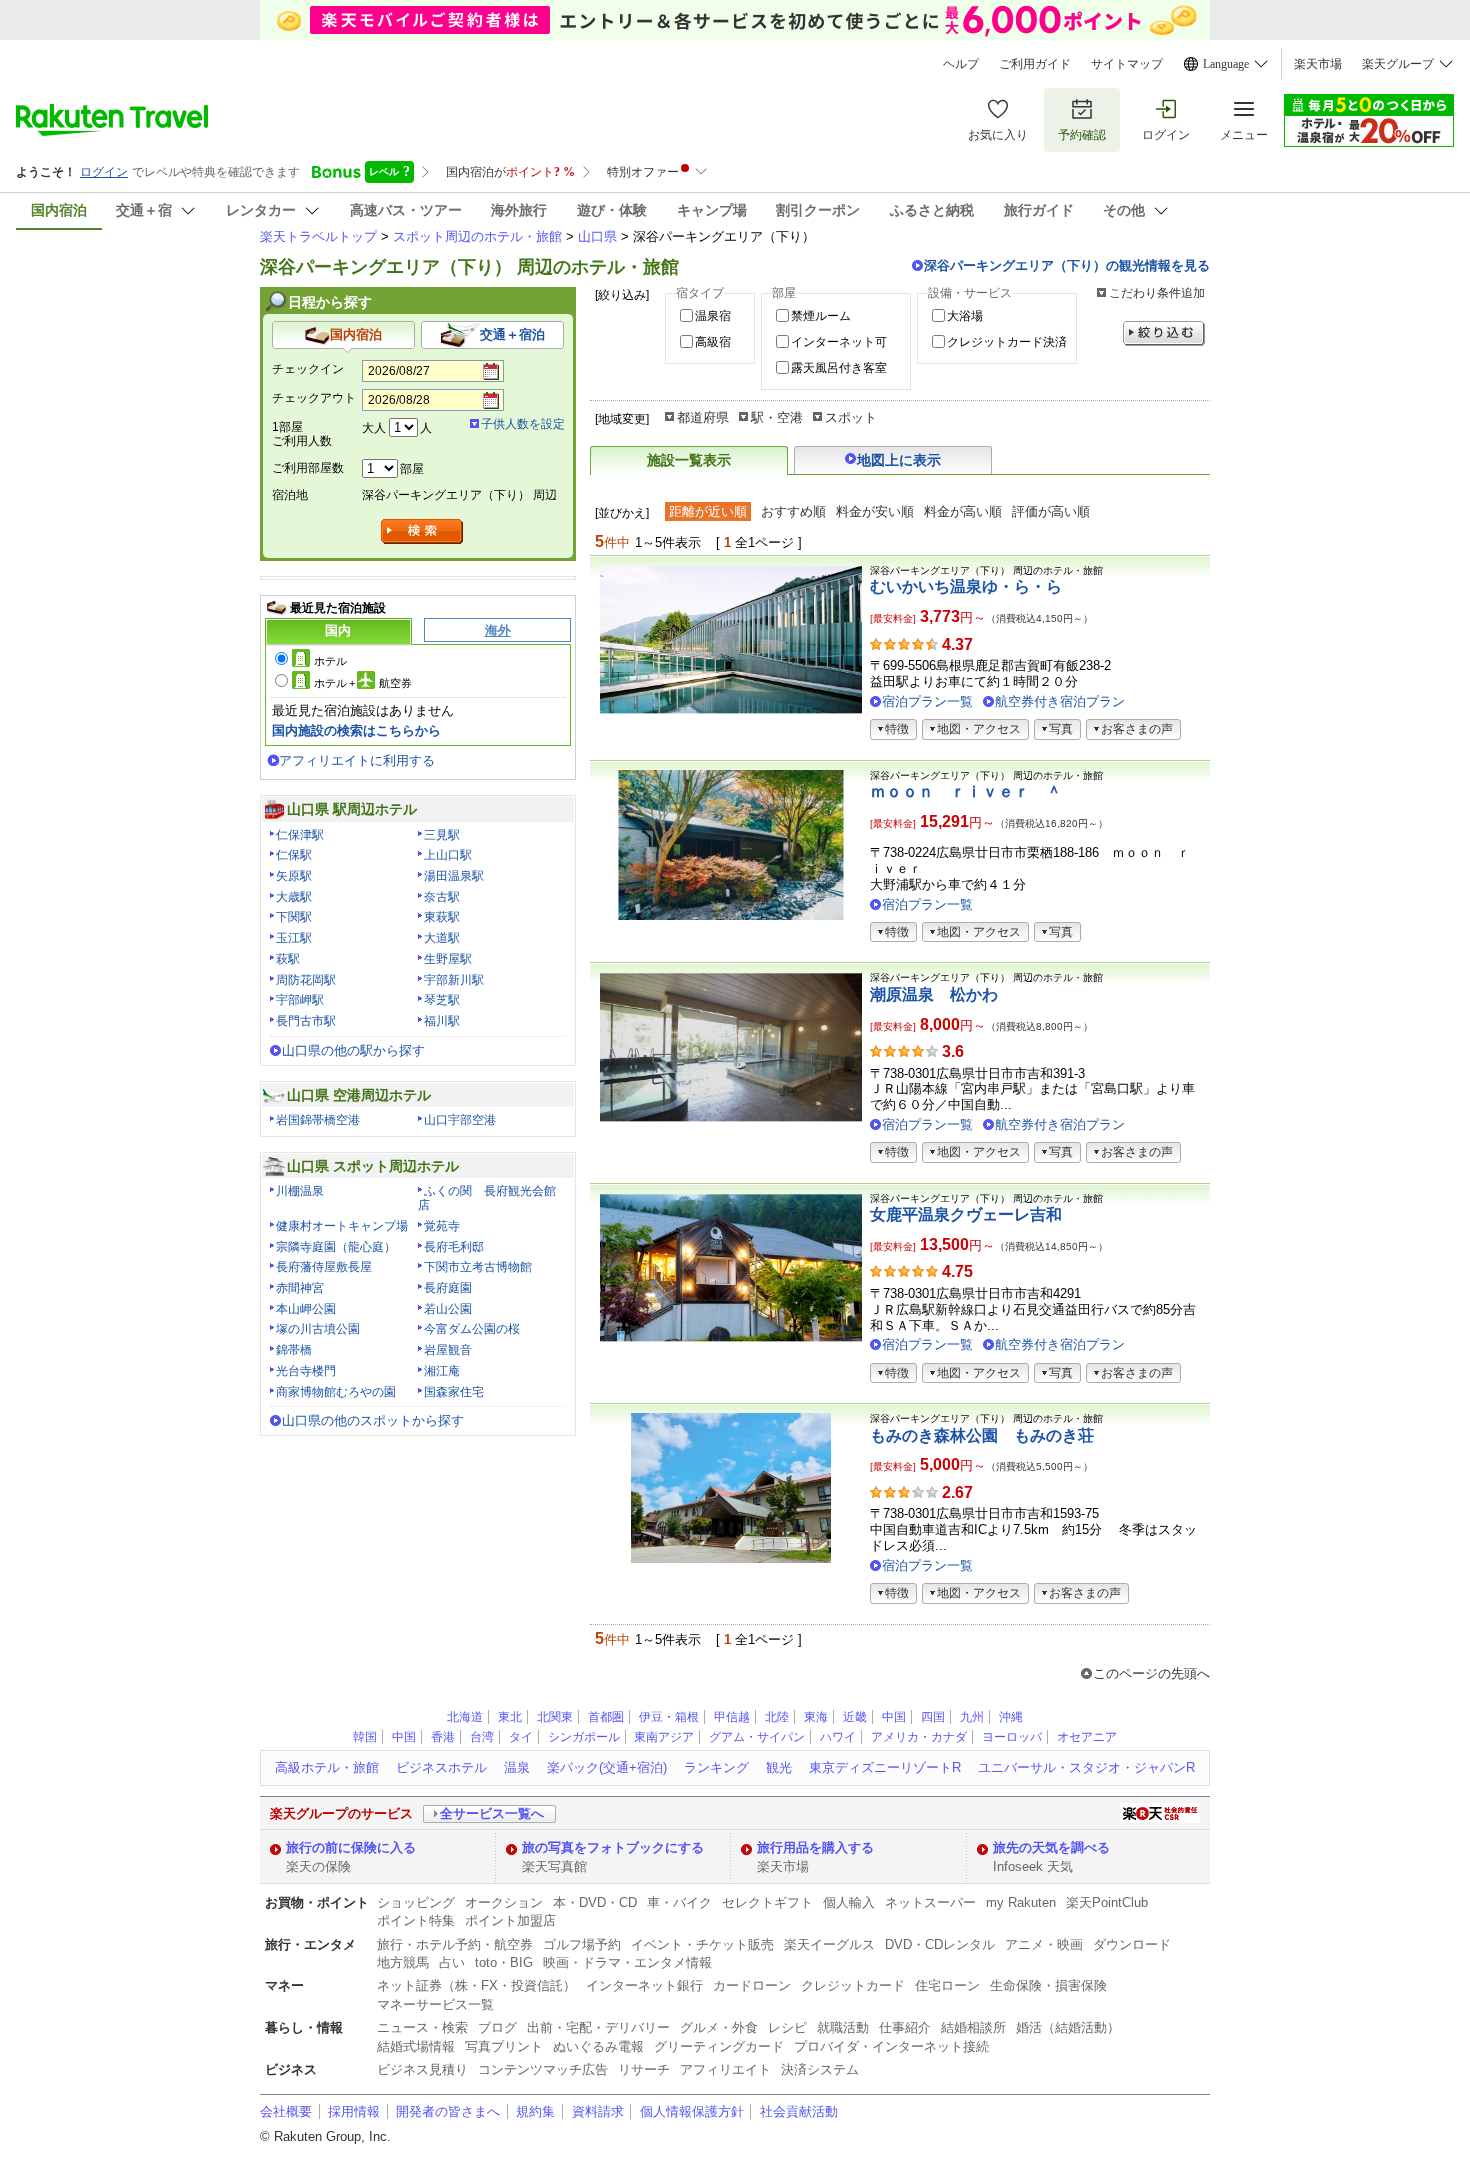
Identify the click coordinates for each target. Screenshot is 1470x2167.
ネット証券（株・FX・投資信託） (476, 1985)
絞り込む (1164, 333)
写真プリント (504, 2046)
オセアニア (1087, 1737)
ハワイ (838, 1737)
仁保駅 (294, 855)
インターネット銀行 (644, 1985)
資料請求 (598, 2111)
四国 (933, 1717)
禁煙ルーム (821, 316)
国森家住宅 (454, 1392)
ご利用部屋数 (308, 468)
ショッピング (416, 1902)
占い (452, 1962)
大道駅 (442, 938)
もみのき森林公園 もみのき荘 (982, 1435)
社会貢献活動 (799, 2111)
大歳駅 (294, 897)
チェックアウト (314, 398)
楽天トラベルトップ (318, 236)
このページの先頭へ (1151, 1673)
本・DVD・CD (595, 1902)
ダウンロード (1132, 1944)
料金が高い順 (963, 511)
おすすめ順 (793, 511)
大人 (374, 428)
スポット (851, 417)
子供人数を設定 (523, 424)
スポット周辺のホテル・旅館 (477, 236)
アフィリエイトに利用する (357, 760)
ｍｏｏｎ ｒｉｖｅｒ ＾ (966, 791)
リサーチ (644, 2069)
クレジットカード (853, 1985)
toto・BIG (504, 1962)
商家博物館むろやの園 (336, 1392)
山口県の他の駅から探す (353, 1050)
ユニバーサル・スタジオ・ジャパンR (1086, 1767)
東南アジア (664, 1737)
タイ (521, 1737)
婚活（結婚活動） (1068, 2027)
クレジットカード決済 (1007, 342)
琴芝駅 (442, 1000)
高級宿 (713, 342)
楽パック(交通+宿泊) (607, 1767)
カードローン (752, 1985)
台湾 (482, 1737)
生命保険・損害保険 (1048, 1985)
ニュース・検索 (422, 2027)
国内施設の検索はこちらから (356, 730)
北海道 (465, 1717)
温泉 (517, 1767)
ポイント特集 (416, 1920)
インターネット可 (839, 342)
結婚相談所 (973, 2027)
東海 (816, 1717)
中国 (894, 1717)
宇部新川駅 (454, 980)
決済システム (820, 2069)
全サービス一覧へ (492, 1813)
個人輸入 (849, 1902)
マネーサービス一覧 (435, 2004)
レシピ (787, 2027)
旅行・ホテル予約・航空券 (455, 1944)
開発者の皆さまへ (448, 2111)
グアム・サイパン (757, 1737)
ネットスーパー (930, 1902)
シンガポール (584, 1737)
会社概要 (286, 2111)
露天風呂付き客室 (839, 368)
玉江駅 (294, 938)
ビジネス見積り (422, 2069)
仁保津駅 (300, 835)
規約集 (535, 2111)
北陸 (777, 1717)
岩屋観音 (448, 1350)
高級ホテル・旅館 (327, 1767)
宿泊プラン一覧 (927, 701)
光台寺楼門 (306, 1371)
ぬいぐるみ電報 (598, 2046)
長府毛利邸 (454, 1247)
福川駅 (442, 1021)
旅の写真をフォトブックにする (613, 1847)
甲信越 (732, 1717)
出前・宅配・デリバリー (598, 2027)
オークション (504, 1902)
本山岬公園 (306, 1309)
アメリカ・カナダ (919, 1737)
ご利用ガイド (1035, 64)
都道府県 (703, 417)
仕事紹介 (905, 2027)
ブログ (497, 2027)
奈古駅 (442, 897)
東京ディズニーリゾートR (885, 1767)
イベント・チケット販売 (702, 1944)
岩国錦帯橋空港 (318, 1120)
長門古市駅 (306, 1021)
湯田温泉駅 (454, 876)
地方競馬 (403, 1962)
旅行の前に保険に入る (351, 1847)
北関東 (555, 1717)
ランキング (716, 1767)
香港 (443, 1737)
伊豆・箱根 (669, 1717)
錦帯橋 (294, 1350)
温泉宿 (713, 316)
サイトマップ (1127, 64)
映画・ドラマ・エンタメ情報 (627, 1962)
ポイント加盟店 (510, 1920)
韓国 (365, 1737)
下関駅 (294, 917)
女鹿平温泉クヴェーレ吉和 (966, 1214)
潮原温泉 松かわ (934, 994)
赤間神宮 (300, 1288)
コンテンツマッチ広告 (543, 2069)
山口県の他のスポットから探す (373, 1420)
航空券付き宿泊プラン (1060, 701)
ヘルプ (961, 64)
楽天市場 (1318, 64)
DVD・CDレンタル (940, 1944)
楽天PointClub (1107, 1902)
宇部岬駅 (300, 1000)
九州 (972, 1717)
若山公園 (448, 1309)
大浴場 (965, 316)
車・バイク (679, 1902)
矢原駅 (294, 876)
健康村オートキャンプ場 (342, 1226)
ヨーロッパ (1012, 1737)
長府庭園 (448, 1288)
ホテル (330, 661)
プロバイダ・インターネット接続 (891, 2046)
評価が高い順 (1051, 511)
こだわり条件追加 (1157, 293)
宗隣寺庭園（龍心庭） (336, 1247)
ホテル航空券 (363, 683)
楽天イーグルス (829, 1944)
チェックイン (308, 369)
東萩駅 (442, 917)
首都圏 (606, 1717)
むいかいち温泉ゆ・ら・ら (966, 586)
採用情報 (354, 2111)
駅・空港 (777, 417)
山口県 (597, 236)
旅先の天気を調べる (1051, 1847)
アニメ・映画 (1044, 1944)
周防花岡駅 (306, 980)
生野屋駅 (448, 959)
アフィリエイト (725, 2069)
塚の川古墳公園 (318, 1329)
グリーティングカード (719, 2046)
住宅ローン (947, 1985)
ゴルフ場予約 (582, 1944)
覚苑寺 (442, 1226)
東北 (510, 1717)
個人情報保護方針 (692, 2111)
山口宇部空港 (460, 1120)
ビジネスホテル (441, 1767)
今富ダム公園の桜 (472, 1329)
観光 (779, 1767)
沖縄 (1011, 1717)
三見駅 (442, 835)
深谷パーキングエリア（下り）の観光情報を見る (1067, 265)
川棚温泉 (300, 1191)
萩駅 (288, 959)
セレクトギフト (767, 1902)
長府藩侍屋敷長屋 (324, 1267)
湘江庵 (442, 1371)
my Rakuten (1021, 1902)
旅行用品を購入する (815, 1847)
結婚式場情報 (416, 2046)
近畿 (855, 1717)
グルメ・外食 (719, 2027)
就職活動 (843, 2027)
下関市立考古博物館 (478, 1267)
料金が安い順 (875, 511)
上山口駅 (448, 855)
